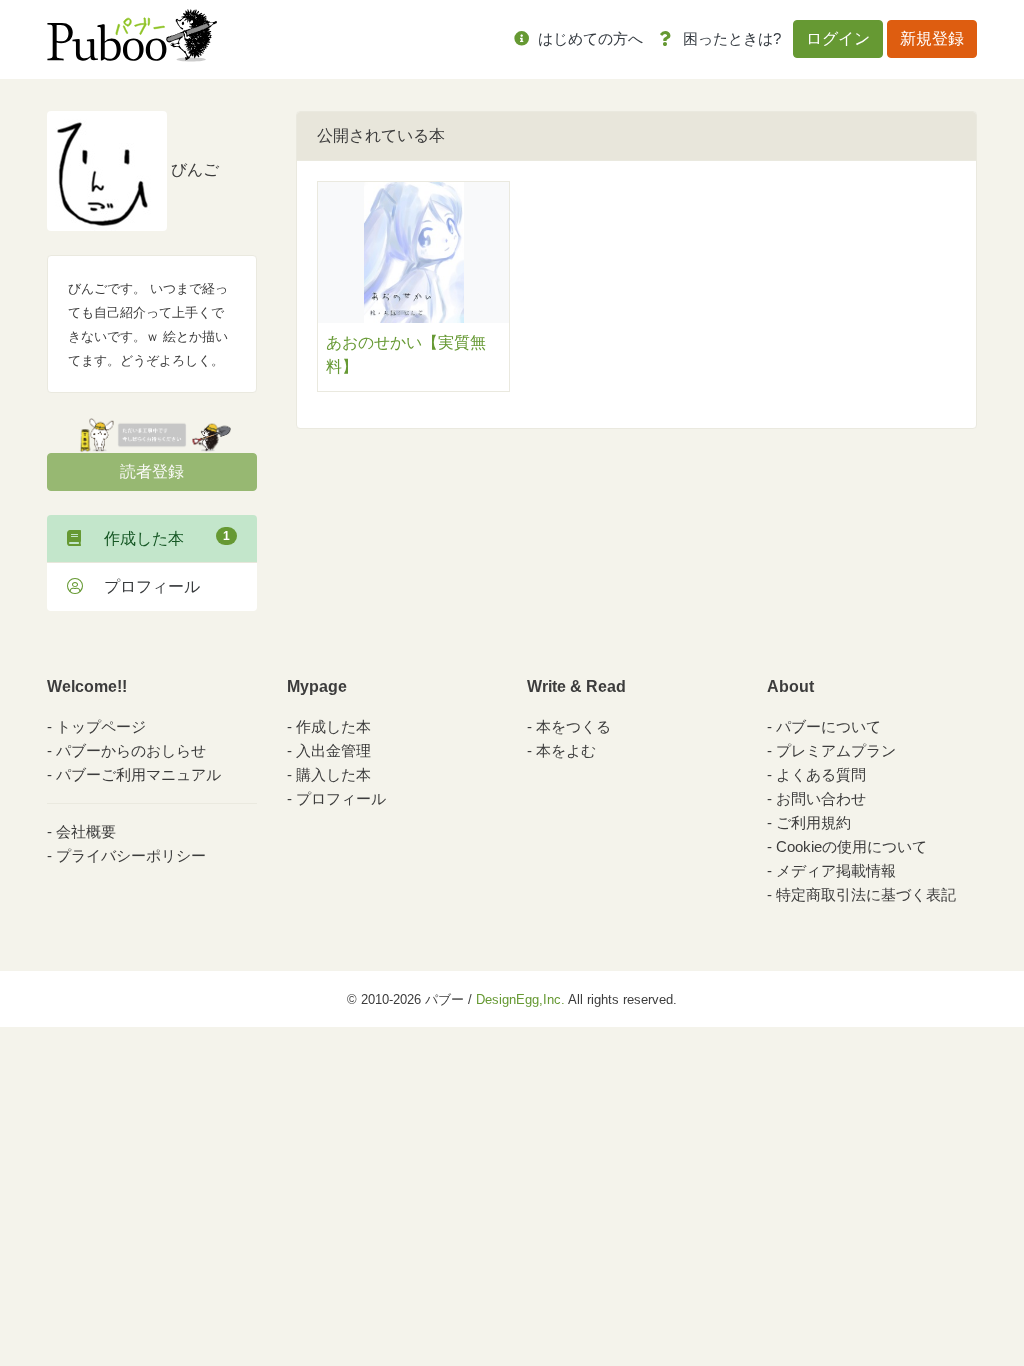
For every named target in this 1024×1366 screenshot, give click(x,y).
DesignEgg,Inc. (520, 999)
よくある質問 (821, 774)
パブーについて (828, 726)
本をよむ (566, 750)
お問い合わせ (821, 798)
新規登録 (932, 38)
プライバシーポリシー (131, 855)
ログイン (838, 38)
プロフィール (144, 586)
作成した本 (159, 538)
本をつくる (573, 726)
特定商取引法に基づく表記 (866, 894)
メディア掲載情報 (836, 870)
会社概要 (86, 831)
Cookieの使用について (851, 846)
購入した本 (333, 774)
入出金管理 (333, 750)
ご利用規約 (813, 822)
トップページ (101, 726)
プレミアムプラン (836, 750)
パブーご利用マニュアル (138, 774)
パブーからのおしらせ (131, 750)
